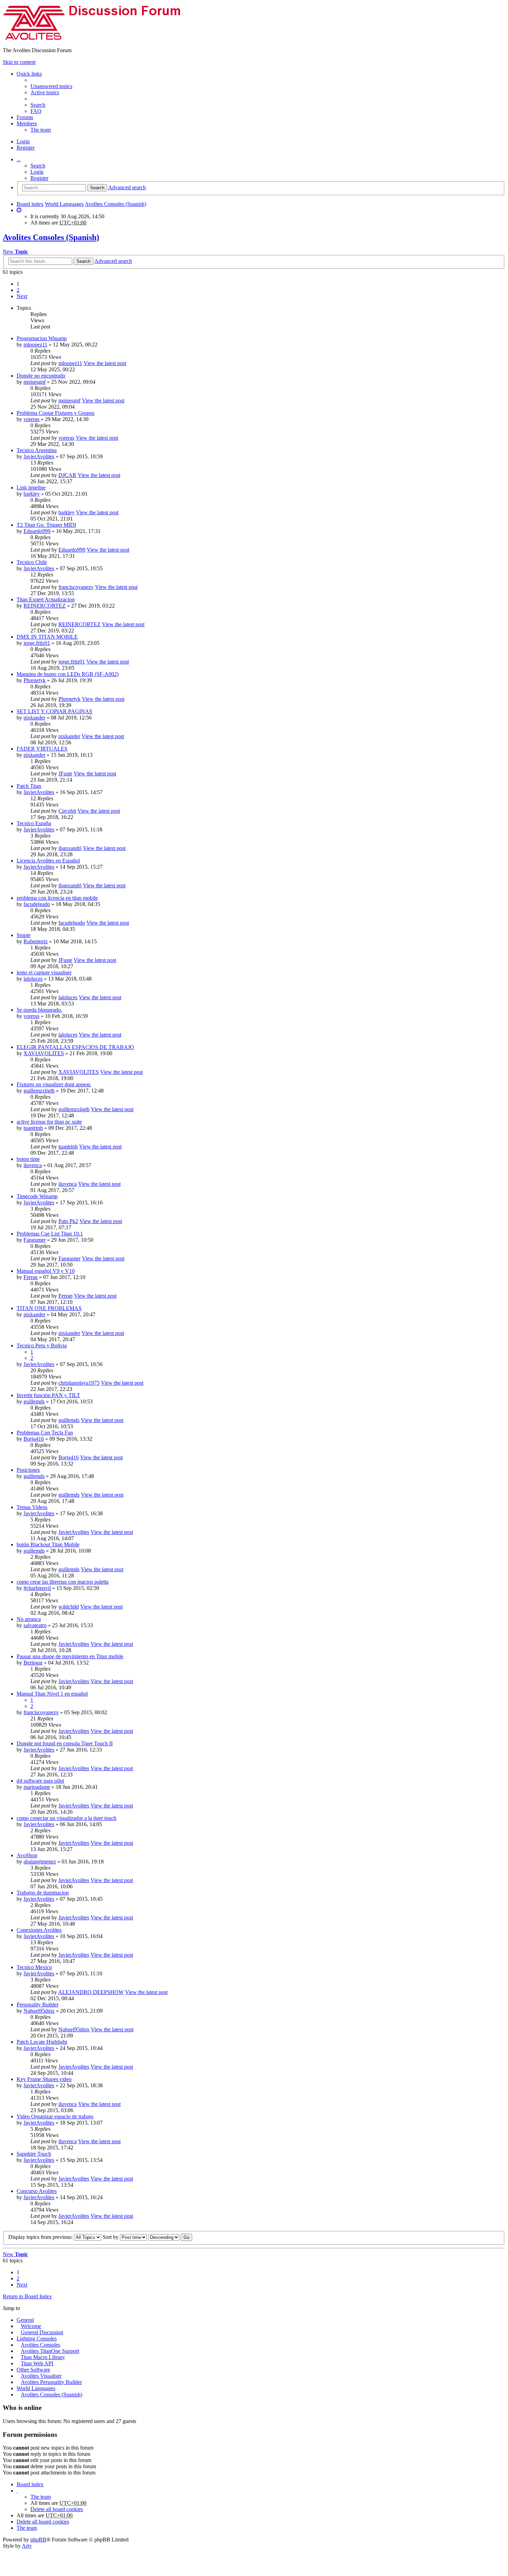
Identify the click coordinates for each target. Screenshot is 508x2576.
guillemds (34, 1401)
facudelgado (37, 904)
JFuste (65, 774)
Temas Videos (32, 1507)
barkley (32, 494)
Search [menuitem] (38, 105)
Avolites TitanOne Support (50, 2351)
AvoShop (27, 1855)
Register (39, 178)
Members (27, 123)
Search (38, 166)
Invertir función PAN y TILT (48, 1395)
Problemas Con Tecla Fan (45, 1433)
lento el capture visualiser (44, 972)
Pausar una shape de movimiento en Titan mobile (70, 1656)
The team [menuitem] (41, 130)
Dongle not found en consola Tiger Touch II (65, 1743)
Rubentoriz (36, 941)
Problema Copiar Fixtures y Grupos (55, 413)
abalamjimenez (40, 1862)
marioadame (37, 1787)
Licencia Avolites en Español (48, 861)
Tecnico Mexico (34, 1967)
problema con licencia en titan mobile (57, 898)
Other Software (33, 2370)
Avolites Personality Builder (51, 2382)
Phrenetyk (35, 680)
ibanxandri (70, 848)
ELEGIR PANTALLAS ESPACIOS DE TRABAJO (75, 1047)
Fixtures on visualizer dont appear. (54, 1084)
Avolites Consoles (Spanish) (115, 204)
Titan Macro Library (43, 2357)
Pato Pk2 (68, 1221)
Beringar (33, 1663)
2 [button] (18, 290)
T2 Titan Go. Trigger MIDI (46, 525)
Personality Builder (37, 2005)
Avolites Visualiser (41, 2376)
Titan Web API (37, 2363)
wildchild (69, 1607)
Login (37, 172)
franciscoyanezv (76, 587)
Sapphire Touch (34, 2154)
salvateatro (35, 1625)
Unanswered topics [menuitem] (51, 86)
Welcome (31, 2326)
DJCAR (67, 475)
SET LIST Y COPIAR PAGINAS (54, 711)
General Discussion (42, 2332)
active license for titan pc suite (49, 1122)
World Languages (64, 204)
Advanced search (127, 187)
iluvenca (33, 1165)
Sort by (111, 2237)
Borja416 (34, 1439)
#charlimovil (37, 1588)
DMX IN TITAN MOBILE (47, 637)
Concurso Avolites (37, 2191)
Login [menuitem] (23, 141)
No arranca (29, 1619)
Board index (30, 204)
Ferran (31, 1277)
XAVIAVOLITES (44, 1053)
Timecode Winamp (37, 1196)
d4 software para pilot (40, 1781)
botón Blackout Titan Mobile (48, 1544)
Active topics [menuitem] (45, 92)
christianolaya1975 (79, 1383)
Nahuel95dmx (39, 2011)
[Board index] (98, 39)
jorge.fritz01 (37, 643)
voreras (31, 419)
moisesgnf (35, 382)
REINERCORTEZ (45, 606)
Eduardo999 (37, 531)
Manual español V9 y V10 (46, 1271)
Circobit (67, 811)
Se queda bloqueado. (39, 1010)
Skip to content (19, 62)
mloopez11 (35, 345)
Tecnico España (34, 823)
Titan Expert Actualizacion (46, 599)
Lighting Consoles (37, 2339)
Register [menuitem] (26, 148)
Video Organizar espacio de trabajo (55, 2116)
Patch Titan (29, 786)
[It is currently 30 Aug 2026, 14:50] (19, 210)
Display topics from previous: (41, 2237)
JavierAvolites (39, 456)
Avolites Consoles (40, 2345)
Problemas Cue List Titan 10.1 (50, 1234)
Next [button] (22, 296)
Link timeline (31, 488)
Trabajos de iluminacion (43, 1893)
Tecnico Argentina (37, 450)
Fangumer (35, 1240)
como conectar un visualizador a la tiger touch (67, 1818)
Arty (27, 2546)
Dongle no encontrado (41, 376)
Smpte (23, 935)
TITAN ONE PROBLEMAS (49, 1308)
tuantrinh (33, 1128)
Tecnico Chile (32, 562)
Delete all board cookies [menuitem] (57, 2509)
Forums (25, 117)
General (25, 2320)
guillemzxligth (39, 1091)
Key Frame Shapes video (44, 2079)
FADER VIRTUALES (42, 749)
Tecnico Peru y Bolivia (42, 1346)
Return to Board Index (27, 2296)
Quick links (29, 74)
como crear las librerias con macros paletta (63, 1582)
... (19, 159)
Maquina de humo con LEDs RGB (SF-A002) (68, 674)
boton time (28, 1159)
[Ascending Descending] (164, 2237)
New (15, 252)
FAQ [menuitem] (36, 111)
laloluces (33, 979)
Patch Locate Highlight (42, 2042)
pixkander (34, 718)
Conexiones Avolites (39, 1930)
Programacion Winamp (42, 338)
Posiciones (28, 1470)
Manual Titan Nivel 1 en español (52, 1694)
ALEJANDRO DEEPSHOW (91, 1992)
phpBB (38, 2540)
